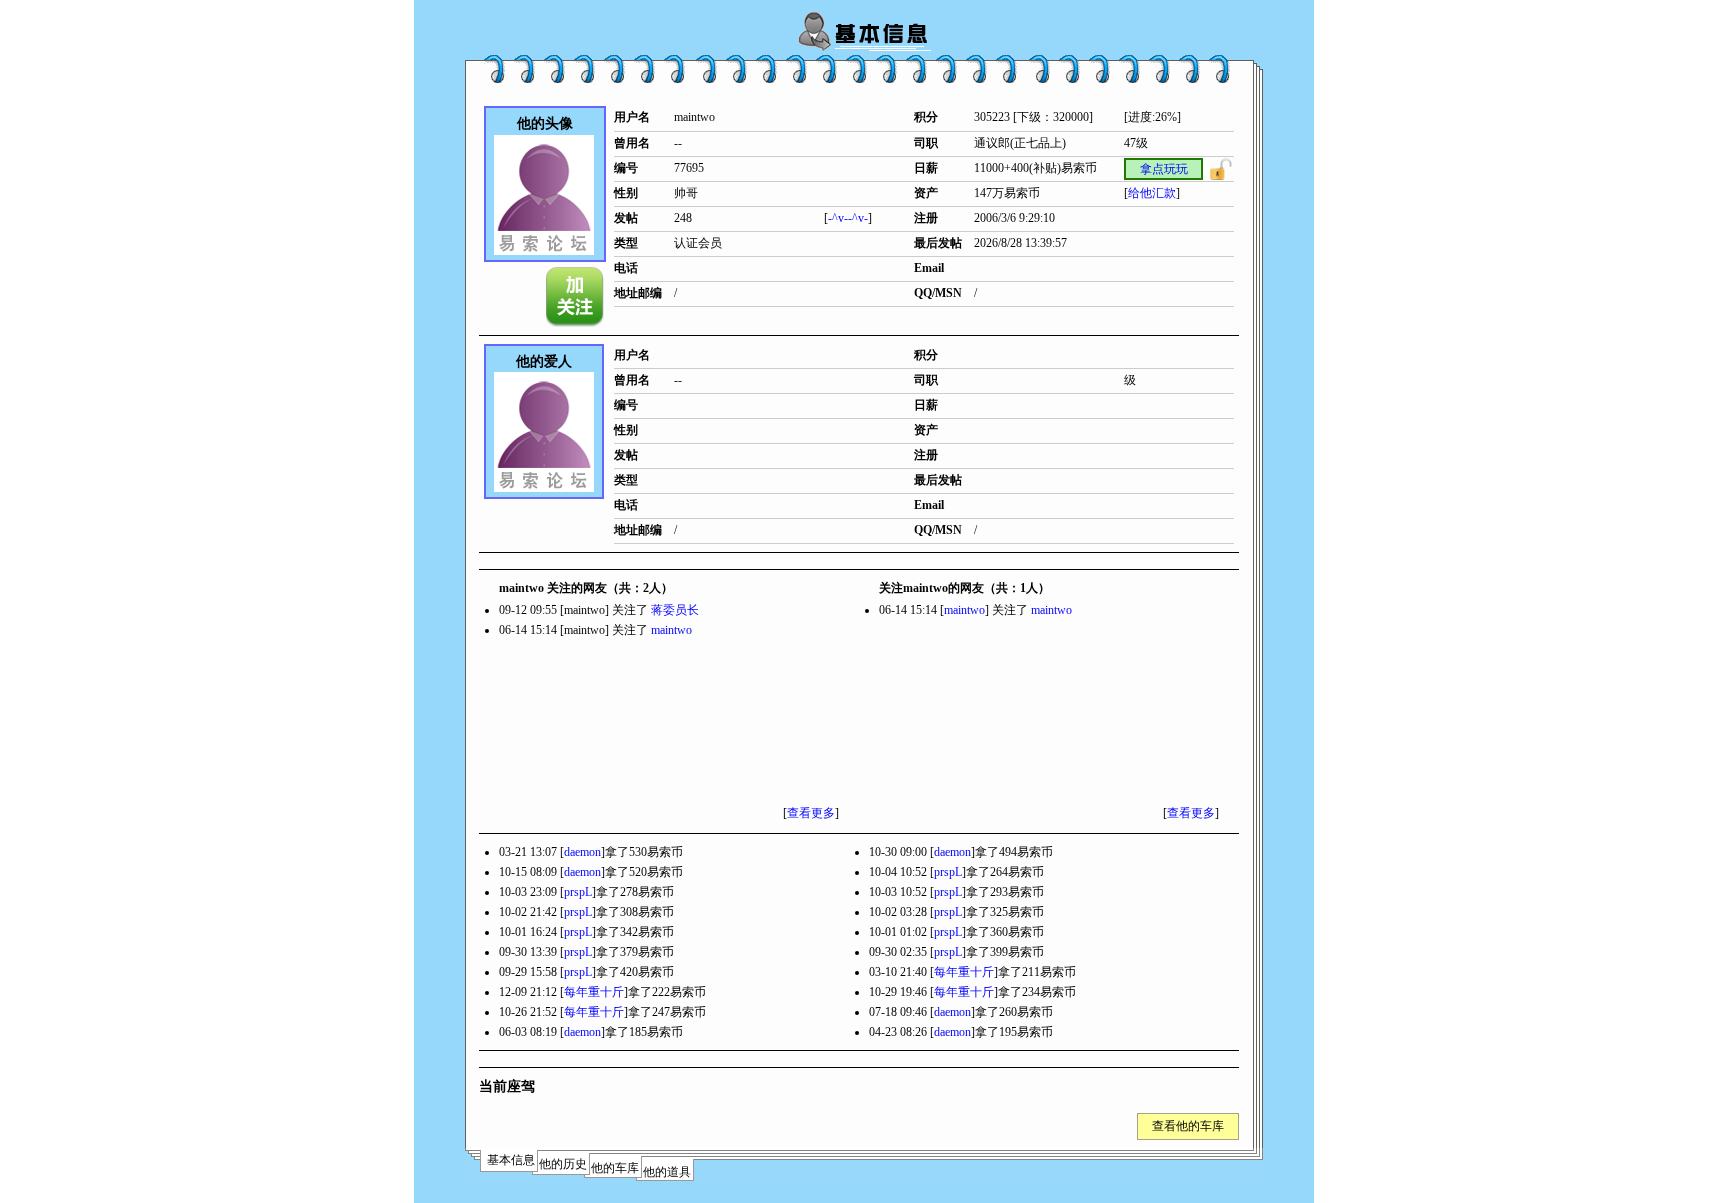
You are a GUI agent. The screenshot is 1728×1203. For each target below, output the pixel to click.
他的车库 (615, 1168)
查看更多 (811, 813)
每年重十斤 (964, 972)
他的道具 (667, 1172)
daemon (582, 852)
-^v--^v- (848, 218)
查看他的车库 (1188, 1126)
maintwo (671, 630)
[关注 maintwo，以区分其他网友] (576, 297)
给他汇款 (1152, 193)
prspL (948, 872)
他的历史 (563, 1164)
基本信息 (511, 1160)
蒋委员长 (675, 610)
